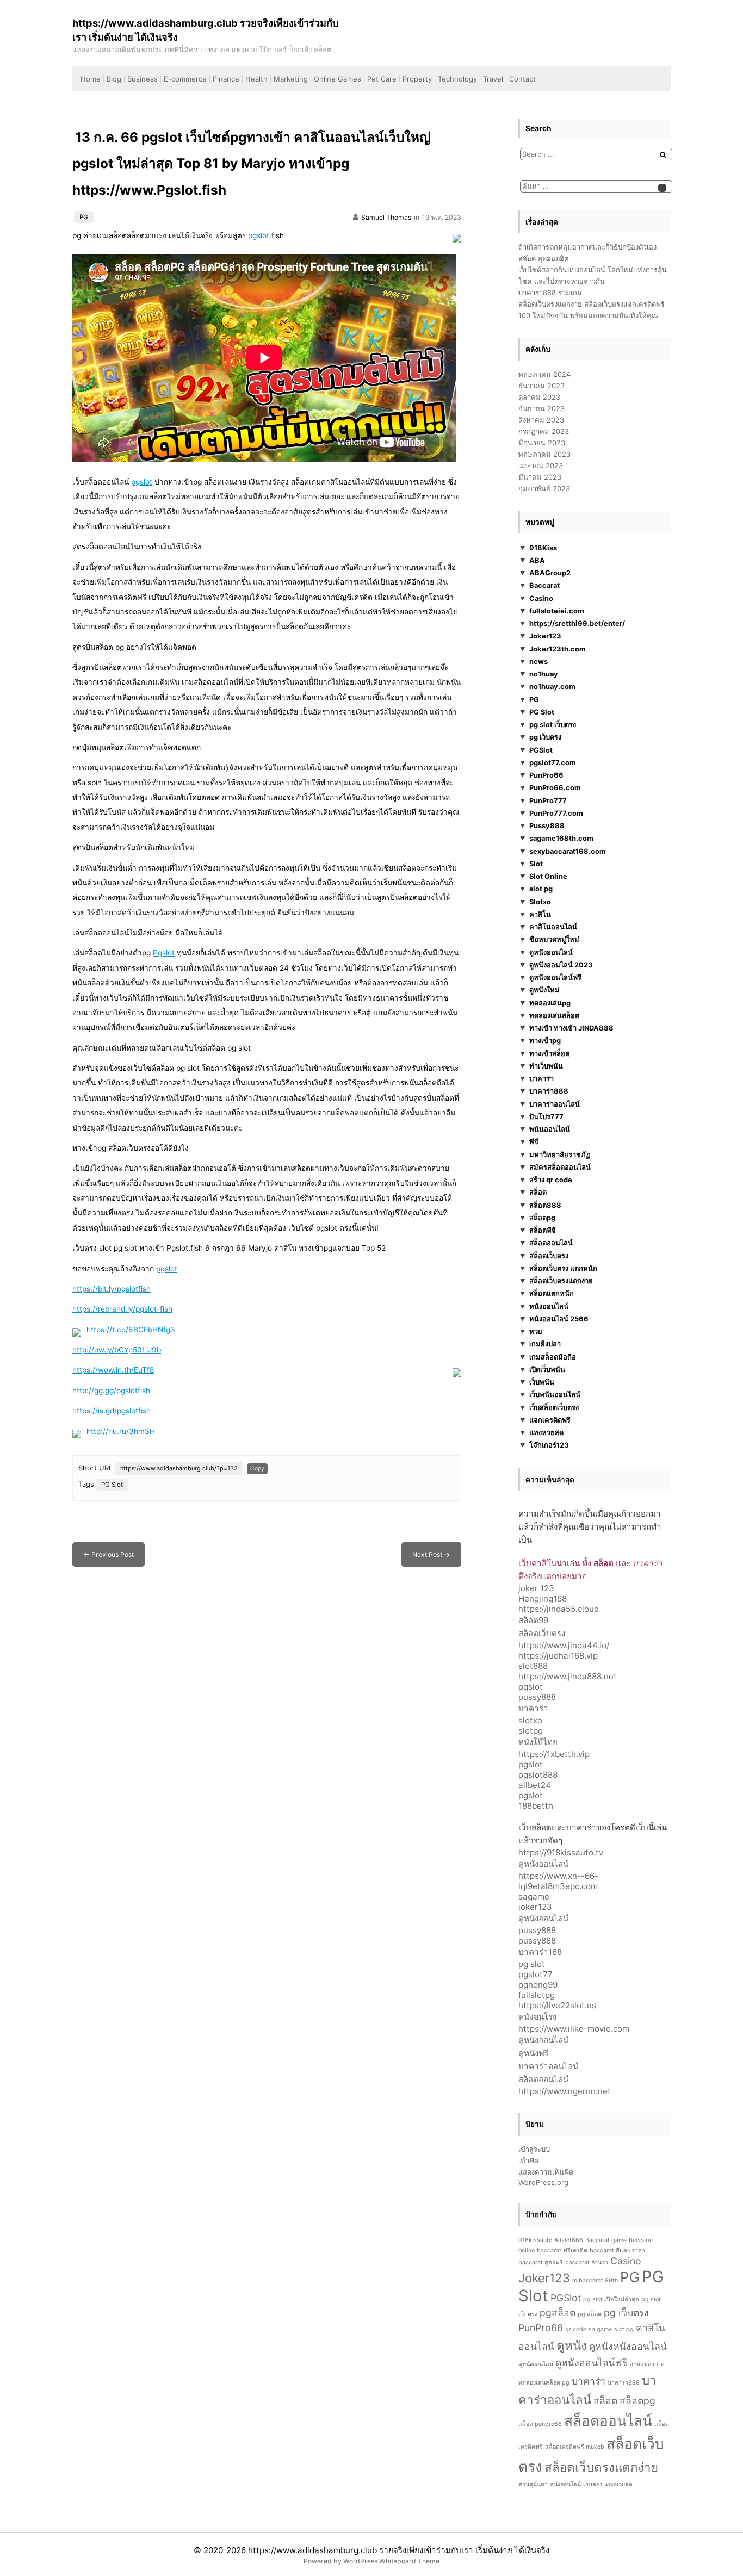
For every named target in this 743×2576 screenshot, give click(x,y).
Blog (114, 79)
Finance (226, 79)
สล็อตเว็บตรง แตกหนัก (563, 1268)
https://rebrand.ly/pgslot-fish (122, 1309)
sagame (534, 1897)
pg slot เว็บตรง (553, 724)
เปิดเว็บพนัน (547, 1369)
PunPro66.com (555, 788)
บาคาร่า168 (540, 1952)
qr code (576, 2329)
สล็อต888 (545, 1205)
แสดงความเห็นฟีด (546, 2172)
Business (143, 79)
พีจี (534, 1142)
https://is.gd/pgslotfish (112, 1411)
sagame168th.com (561, 839)
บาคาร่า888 (549, 1091)
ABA (537, 560)
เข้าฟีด (528, 2161)
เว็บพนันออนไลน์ (555, 1395)
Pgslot (164, 953)
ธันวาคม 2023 (541, 386)
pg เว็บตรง (545, 737)
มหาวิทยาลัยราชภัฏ (560, 1154)
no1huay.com (552, 687)
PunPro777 (548, 800)
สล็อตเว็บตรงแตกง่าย (561, 1281)
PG (84, 217)
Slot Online (548, 876)
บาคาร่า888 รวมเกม (550, 293)
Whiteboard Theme (409, 2561)
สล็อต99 (533, 1620)
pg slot (532, 1964)
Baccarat (544, 586)
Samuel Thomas (386, 217)
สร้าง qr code (551, 1180)
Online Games (338, 79)
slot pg (541, 889)
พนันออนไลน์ (550, 1129)
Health (256, 79)
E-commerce (185, 79)
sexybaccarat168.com (568, 851)
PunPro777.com (556, 813)
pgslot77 (535, 1974)
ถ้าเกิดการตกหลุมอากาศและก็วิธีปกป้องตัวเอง (587, 247)
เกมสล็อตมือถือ (553, 1357)
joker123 (535, 1907)
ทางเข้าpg (545, 1041)
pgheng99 (538, 1985)
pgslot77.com (553, 762)
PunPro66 (546, 775)
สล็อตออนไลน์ (551, 1243)
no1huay (544, 674)
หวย (536, 1331)
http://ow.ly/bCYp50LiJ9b (117, 1350)
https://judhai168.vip (558, 1656)
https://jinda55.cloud (559, 1609)
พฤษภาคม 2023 (544, 454)
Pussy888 (547, 825)
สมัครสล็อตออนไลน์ (560, 1167)
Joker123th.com (558, 649)
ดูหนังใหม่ (544, 990)
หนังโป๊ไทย (538, 1742)
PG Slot (112, 1485)
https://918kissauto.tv (561, 1852)
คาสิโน (540, 914)
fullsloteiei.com (557, 611)
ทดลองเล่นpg (550, 1003)
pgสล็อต (558, 2313)
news (538, 661)
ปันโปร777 (546, 1116)
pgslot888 (538, 1775)
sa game (600, 2329)
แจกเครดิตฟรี (550, 1420)
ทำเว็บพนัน (546, 1066)
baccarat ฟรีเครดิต (562, 2251)
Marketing (291, 79)
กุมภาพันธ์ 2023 (544, 488)
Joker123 (545, 636)
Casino (541, 598)
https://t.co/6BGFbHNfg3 (131, 1330)
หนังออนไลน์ (549, 1306)
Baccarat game (606, 2240)
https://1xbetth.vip (554, 1754)
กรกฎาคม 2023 (544, 431)
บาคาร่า (541, 1078)
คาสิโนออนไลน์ (553, 927)
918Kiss (543, 548)
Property (417, 79)
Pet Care (382, 79)
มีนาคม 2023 (540, 477)
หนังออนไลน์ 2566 (559, 1319)
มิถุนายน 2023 (542, 443)
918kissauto (535, 2240)
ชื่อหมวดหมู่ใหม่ (554, 940)
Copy (257, 1468)
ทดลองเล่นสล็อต (554, 1015)
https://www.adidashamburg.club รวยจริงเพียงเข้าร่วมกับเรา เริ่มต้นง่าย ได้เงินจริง (399, 2550)
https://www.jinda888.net (568, 1676)
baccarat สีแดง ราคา (617, 2251)
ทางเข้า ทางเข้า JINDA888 (571, 1028)
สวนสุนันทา (533, 2484)
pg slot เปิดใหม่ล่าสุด (611, 2299)
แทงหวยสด (546, 1432)
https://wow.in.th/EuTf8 (113, 1370)
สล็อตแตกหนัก (552, 1294)
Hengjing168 (543, 1599)
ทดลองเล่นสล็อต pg (544, 2383)
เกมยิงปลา (545, 1344)
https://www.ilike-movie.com (574, 2029)
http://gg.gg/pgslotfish (111, 1391)
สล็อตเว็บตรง (549, 1256)
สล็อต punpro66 (540, 2424)
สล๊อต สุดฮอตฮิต (543, 258)
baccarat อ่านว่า (587, 2262)
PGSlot (541, 750)
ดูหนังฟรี (534, 2053)
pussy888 (537, 1697)
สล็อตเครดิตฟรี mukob (575, 2447)
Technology (457, 79)
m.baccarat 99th (595, 2280)
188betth (536, 1806)
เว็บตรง (593, 2484)
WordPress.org (543, 2182)
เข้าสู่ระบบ (534, 2149)
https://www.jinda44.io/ (564, 1645)
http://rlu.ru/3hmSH (121, 1431)
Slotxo (540, 902)
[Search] (663, 155)
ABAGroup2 (550, 573)
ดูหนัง (572, 2345)
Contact (522, 79)
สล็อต (538, 1193)
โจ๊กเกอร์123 (549, 1445)
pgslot (259, 235)
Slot (536, 864)
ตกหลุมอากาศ (647, 2364)
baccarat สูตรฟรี (541, 2262)
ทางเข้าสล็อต (549, 1053)
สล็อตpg (542, 1218)
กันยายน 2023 (541, 408)
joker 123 (536, 1588)
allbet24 (535, 1785)
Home (91, 79)
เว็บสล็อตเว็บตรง (554, 1407)
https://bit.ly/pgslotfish (112, 1289)
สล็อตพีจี (543, 1230)
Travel (493, 79)
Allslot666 (569, 2240)
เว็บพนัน (542, 1382)
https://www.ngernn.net (565, 2091)
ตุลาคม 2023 (539, 397)
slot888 (533, 1666)
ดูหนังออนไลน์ (551, 952)
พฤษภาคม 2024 (544, 374)
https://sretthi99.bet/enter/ (577, 623)
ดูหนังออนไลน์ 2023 (561, 965)
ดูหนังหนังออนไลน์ (628, 2346)
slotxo (530, 1720)
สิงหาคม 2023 (541, 420)
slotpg (531, 1731)
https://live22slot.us (557, 2005)
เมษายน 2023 (541, 465)
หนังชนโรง (537, 2017)
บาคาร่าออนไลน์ (555, 1104)
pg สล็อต (590, 2314)
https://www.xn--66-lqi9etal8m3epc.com (558, 1881)
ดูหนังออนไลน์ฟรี (555, 977)
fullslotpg (537, 1995)
